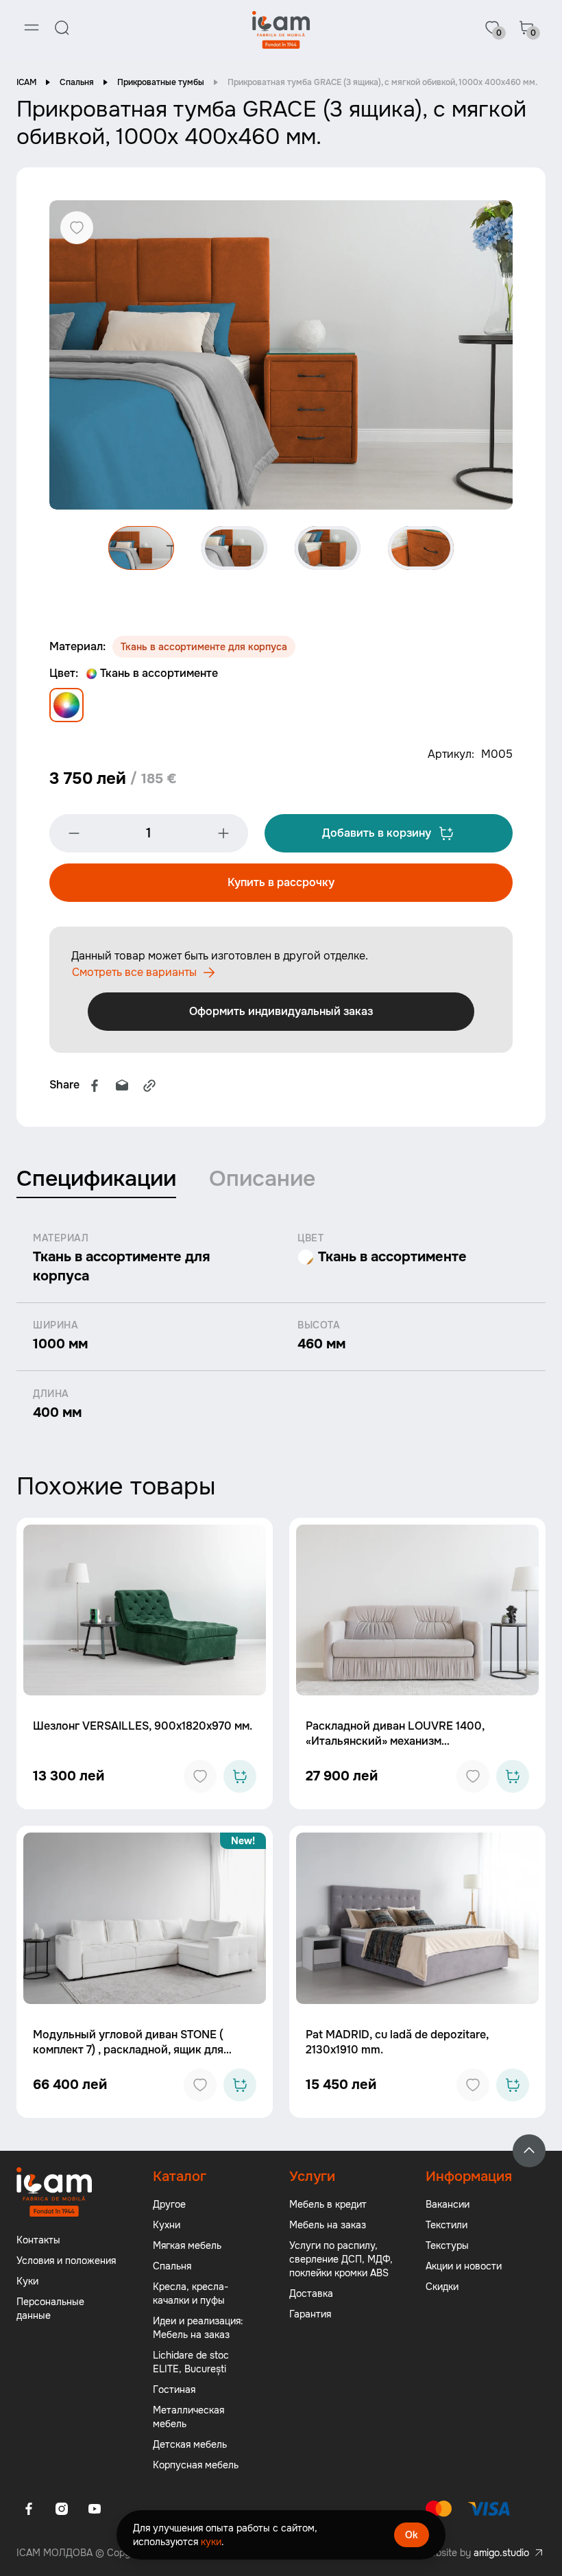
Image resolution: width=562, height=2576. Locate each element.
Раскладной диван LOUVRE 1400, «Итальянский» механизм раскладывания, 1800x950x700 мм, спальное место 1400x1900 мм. (400, 1749)
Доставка (311, 2293)
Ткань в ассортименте (159, 673)
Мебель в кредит (328, 2204)
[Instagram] (62, 2509)
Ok (412, 2535)
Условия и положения (66, 2261)
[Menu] (32, 27)
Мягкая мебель (187, 2245)
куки (211, 2542)
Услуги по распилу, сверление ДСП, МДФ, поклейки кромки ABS (341, 2259)
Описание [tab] (262, 1179)
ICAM (26, 82)
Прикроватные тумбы (161, 82)
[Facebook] (95, 1086)
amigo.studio (501, 2553)
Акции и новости (464, 2266)
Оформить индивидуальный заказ (281, 1011)
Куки (27, 2281)
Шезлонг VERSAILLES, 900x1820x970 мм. (143, 1726)
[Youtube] (95, 2509)
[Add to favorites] (200, 1776)
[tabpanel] (281, 1327)
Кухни (167, 2225)
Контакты (38, 2240)
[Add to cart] (240, 1776)
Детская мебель (190, 2444)
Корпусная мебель (196, 2465)
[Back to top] (529, 2151)
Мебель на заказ (328, 2225)
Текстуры (447, 2245)
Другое (169, 2204)
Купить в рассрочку (281, 882)
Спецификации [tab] (96, 1179)
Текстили (447, 2225)
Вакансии (448, 2204)
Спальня (77, 82)
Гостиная (174, 2389)
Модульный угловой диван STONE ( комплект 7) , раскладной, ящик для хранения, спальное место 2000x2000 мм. (136, 2057)
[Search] (62, 27)
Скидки (442, 2287)
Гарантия (310, 2314)
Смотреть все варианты (134, 972)
